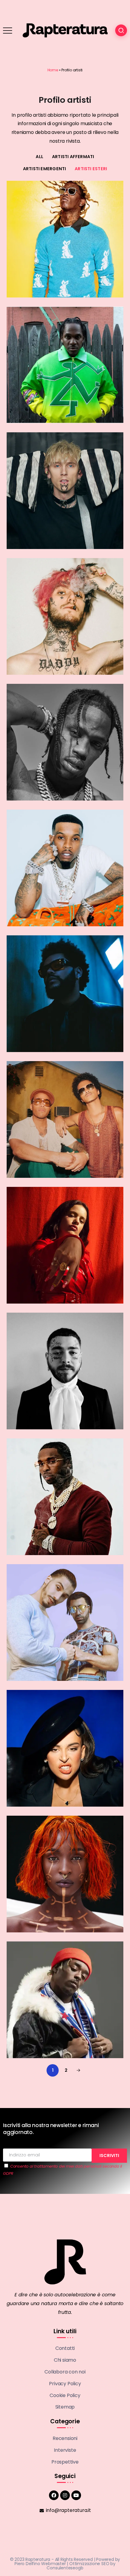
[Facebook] (54, 2495)
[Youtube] (76, 2495)
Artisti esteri (91, 169)
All (39, 157)
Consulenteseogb (65, 2568)
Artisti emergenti (45, 169)
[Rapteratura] (65, 30)
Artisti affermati (73, 157)
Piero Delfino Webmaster (40, 2564)
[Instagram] (65, 2495)
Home (53, 70)
